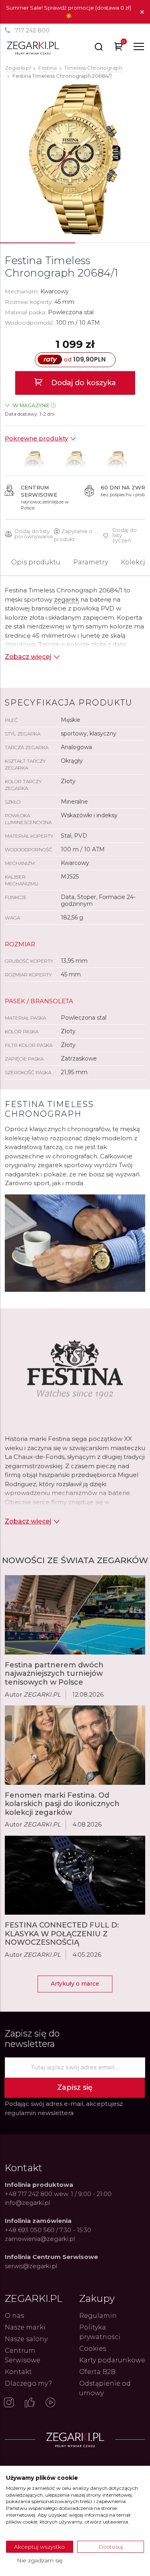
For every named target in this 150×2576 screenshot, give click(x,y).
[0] (119, 48)
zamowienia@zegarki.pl (40, 2239)
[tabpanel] (75, 159)
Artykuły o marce (75, 1984)
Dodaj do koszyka (83, 383)
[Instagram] (9, 2403)
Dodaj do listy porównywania (34, 534)
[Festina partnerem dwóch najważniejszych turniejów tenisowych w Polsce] (75, 1615)
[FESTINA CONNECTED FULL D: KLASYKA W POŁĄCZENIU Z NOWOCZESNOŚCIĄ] (75, 1875)
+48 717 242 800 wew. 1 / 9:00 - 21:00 (58, 2194)
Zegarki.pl (18, 68)
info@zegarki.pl (27, 2203)
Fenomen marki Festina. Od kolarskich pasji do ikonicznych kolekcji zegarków (62, 1804)
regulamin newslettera (39, 2113)
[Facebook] (30, 2403)
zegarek (66, 599)
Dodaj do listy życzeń (125, 535)
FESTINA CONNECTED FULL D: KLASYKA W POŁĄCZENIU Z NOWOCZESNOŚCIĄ (62, 1934)
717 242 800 (32, 30)
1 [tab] (38, 243)
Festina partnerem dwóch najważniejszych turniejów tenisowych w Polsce (54, 1674)
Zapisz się (75, 2087)
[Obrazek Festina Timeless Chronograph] (75, 159)
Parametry (91, 562)
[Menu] (139, 46)
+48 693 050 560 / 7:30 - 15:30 (48, 2230)
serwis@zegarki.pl (31, 2266)
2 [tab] (112, 243)
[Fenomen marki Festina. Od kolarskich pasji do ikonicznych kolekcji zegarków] (75, 1745)
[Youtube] (50, 2403)
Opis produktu (36, 562)
